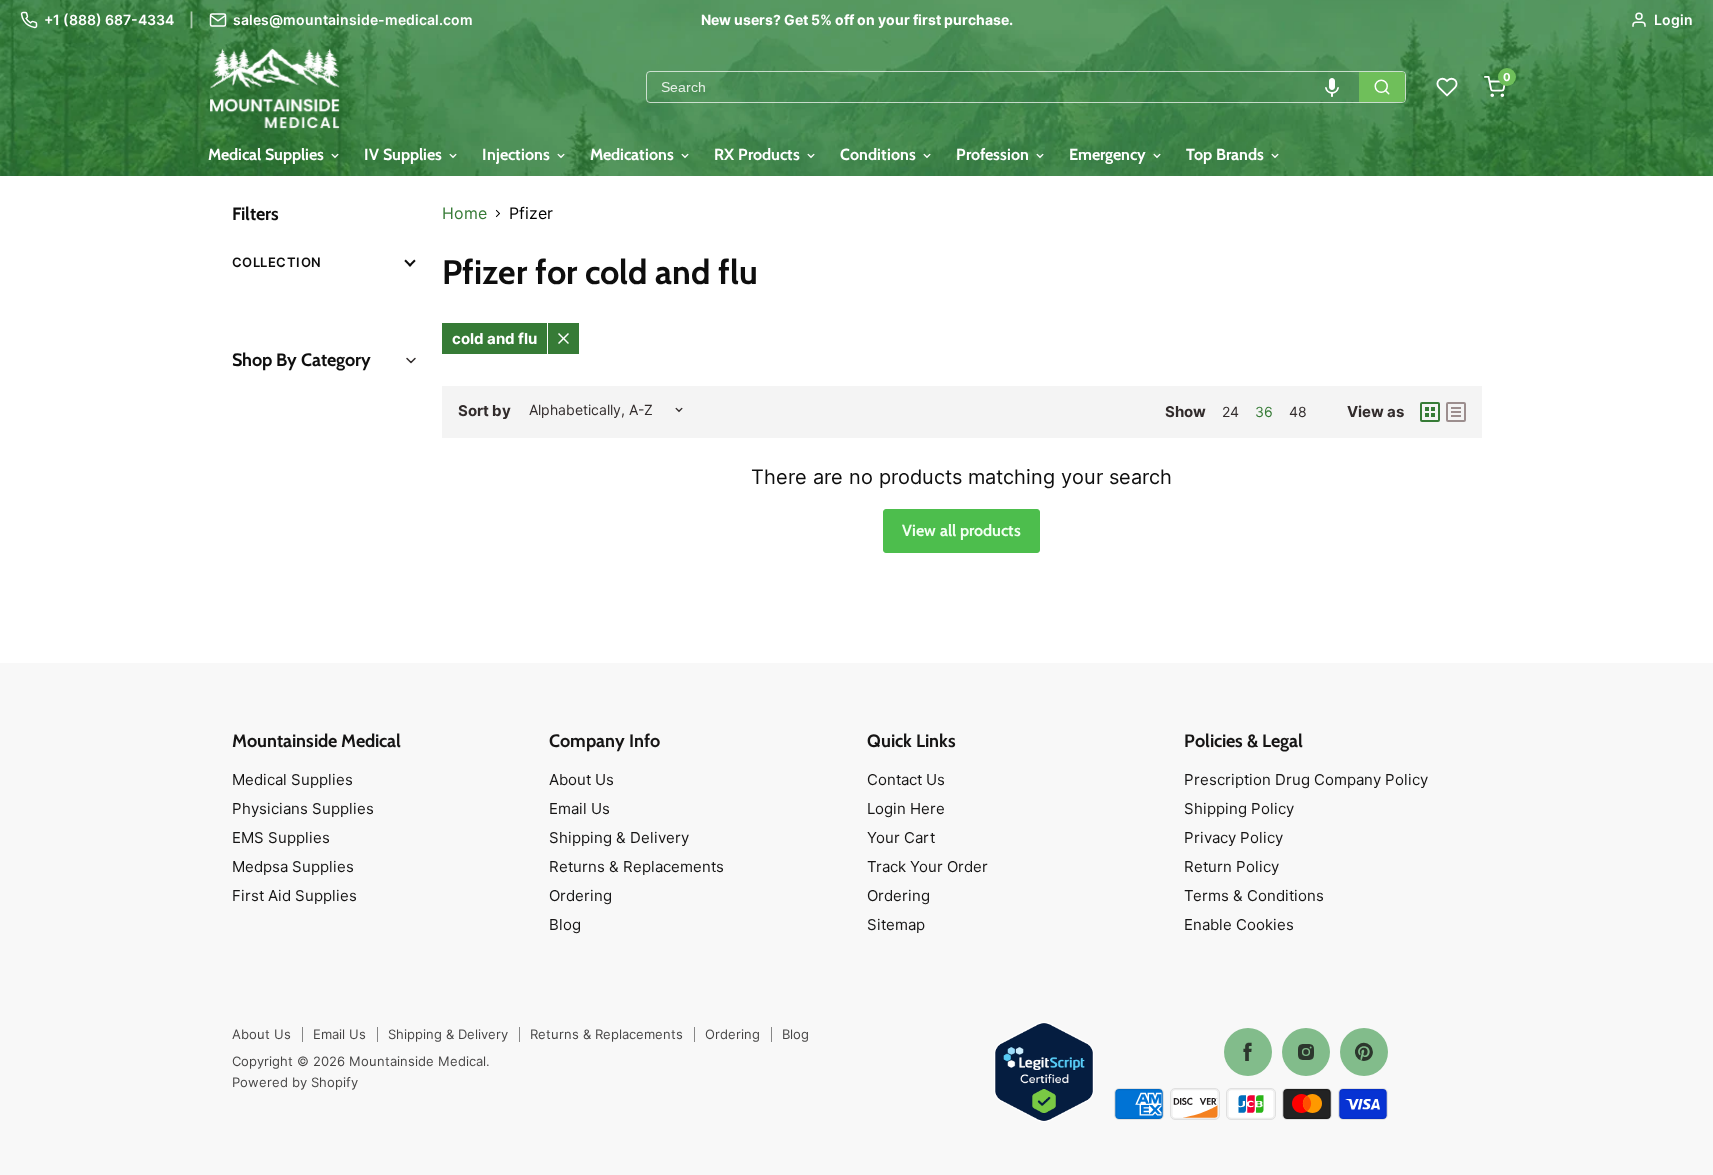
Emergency (1109, 154)
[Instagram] (1306, 1052)
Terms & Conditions (1254, 895)
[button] (1332, 87)
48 (1298, 411)
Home (464, 213)
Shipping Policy (1239, 808)
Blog (565, 924)
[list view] (1456, 412)
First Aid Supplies (294, 895)
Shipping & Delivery (619, 837)
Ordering (580, 895)
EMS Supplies (281, 837)
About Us (581, 779)
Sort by (484, 410)
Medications (634, 154)
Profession (994, 154)
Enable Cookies (1239, 924)
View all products (961, 530)
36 (1264, 411)
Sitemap (896, 924)
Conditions (880, 154)
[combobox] (1003, 87)
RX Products (759, 154)
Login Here (906, 808)
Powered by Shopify (295, 1082)
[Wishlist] (1447, 87)
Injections (518, 154)
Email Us (579, 808)
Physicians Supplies (303, 808)
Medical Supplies (268, 154)
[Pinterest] (1364, 1052)
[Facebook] (1248, 1052)
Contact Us (906, 779)
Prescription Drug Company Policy (1306, 779)
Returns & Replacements (636, 866)
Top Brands (1227, 154)
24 (1230, 411)
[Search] (1382, 87)
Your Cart (901, 837)
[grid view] (1430, 412)
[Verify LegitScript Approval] (1044, 1073)
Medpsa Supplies (293, 866)
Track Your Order (927, 866)
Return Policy (1231, 866)
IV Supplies (405, 154)
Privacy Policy (1233, 837)
